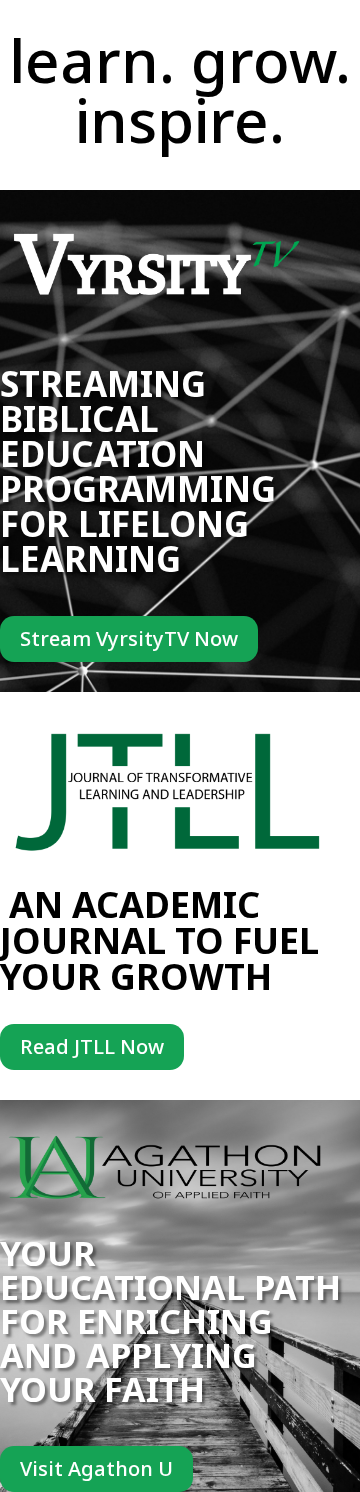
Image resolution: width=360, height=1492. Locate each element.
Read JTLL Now (92, 1046)
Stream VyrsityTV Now (129, 638)
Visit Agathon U (96, 1468)
